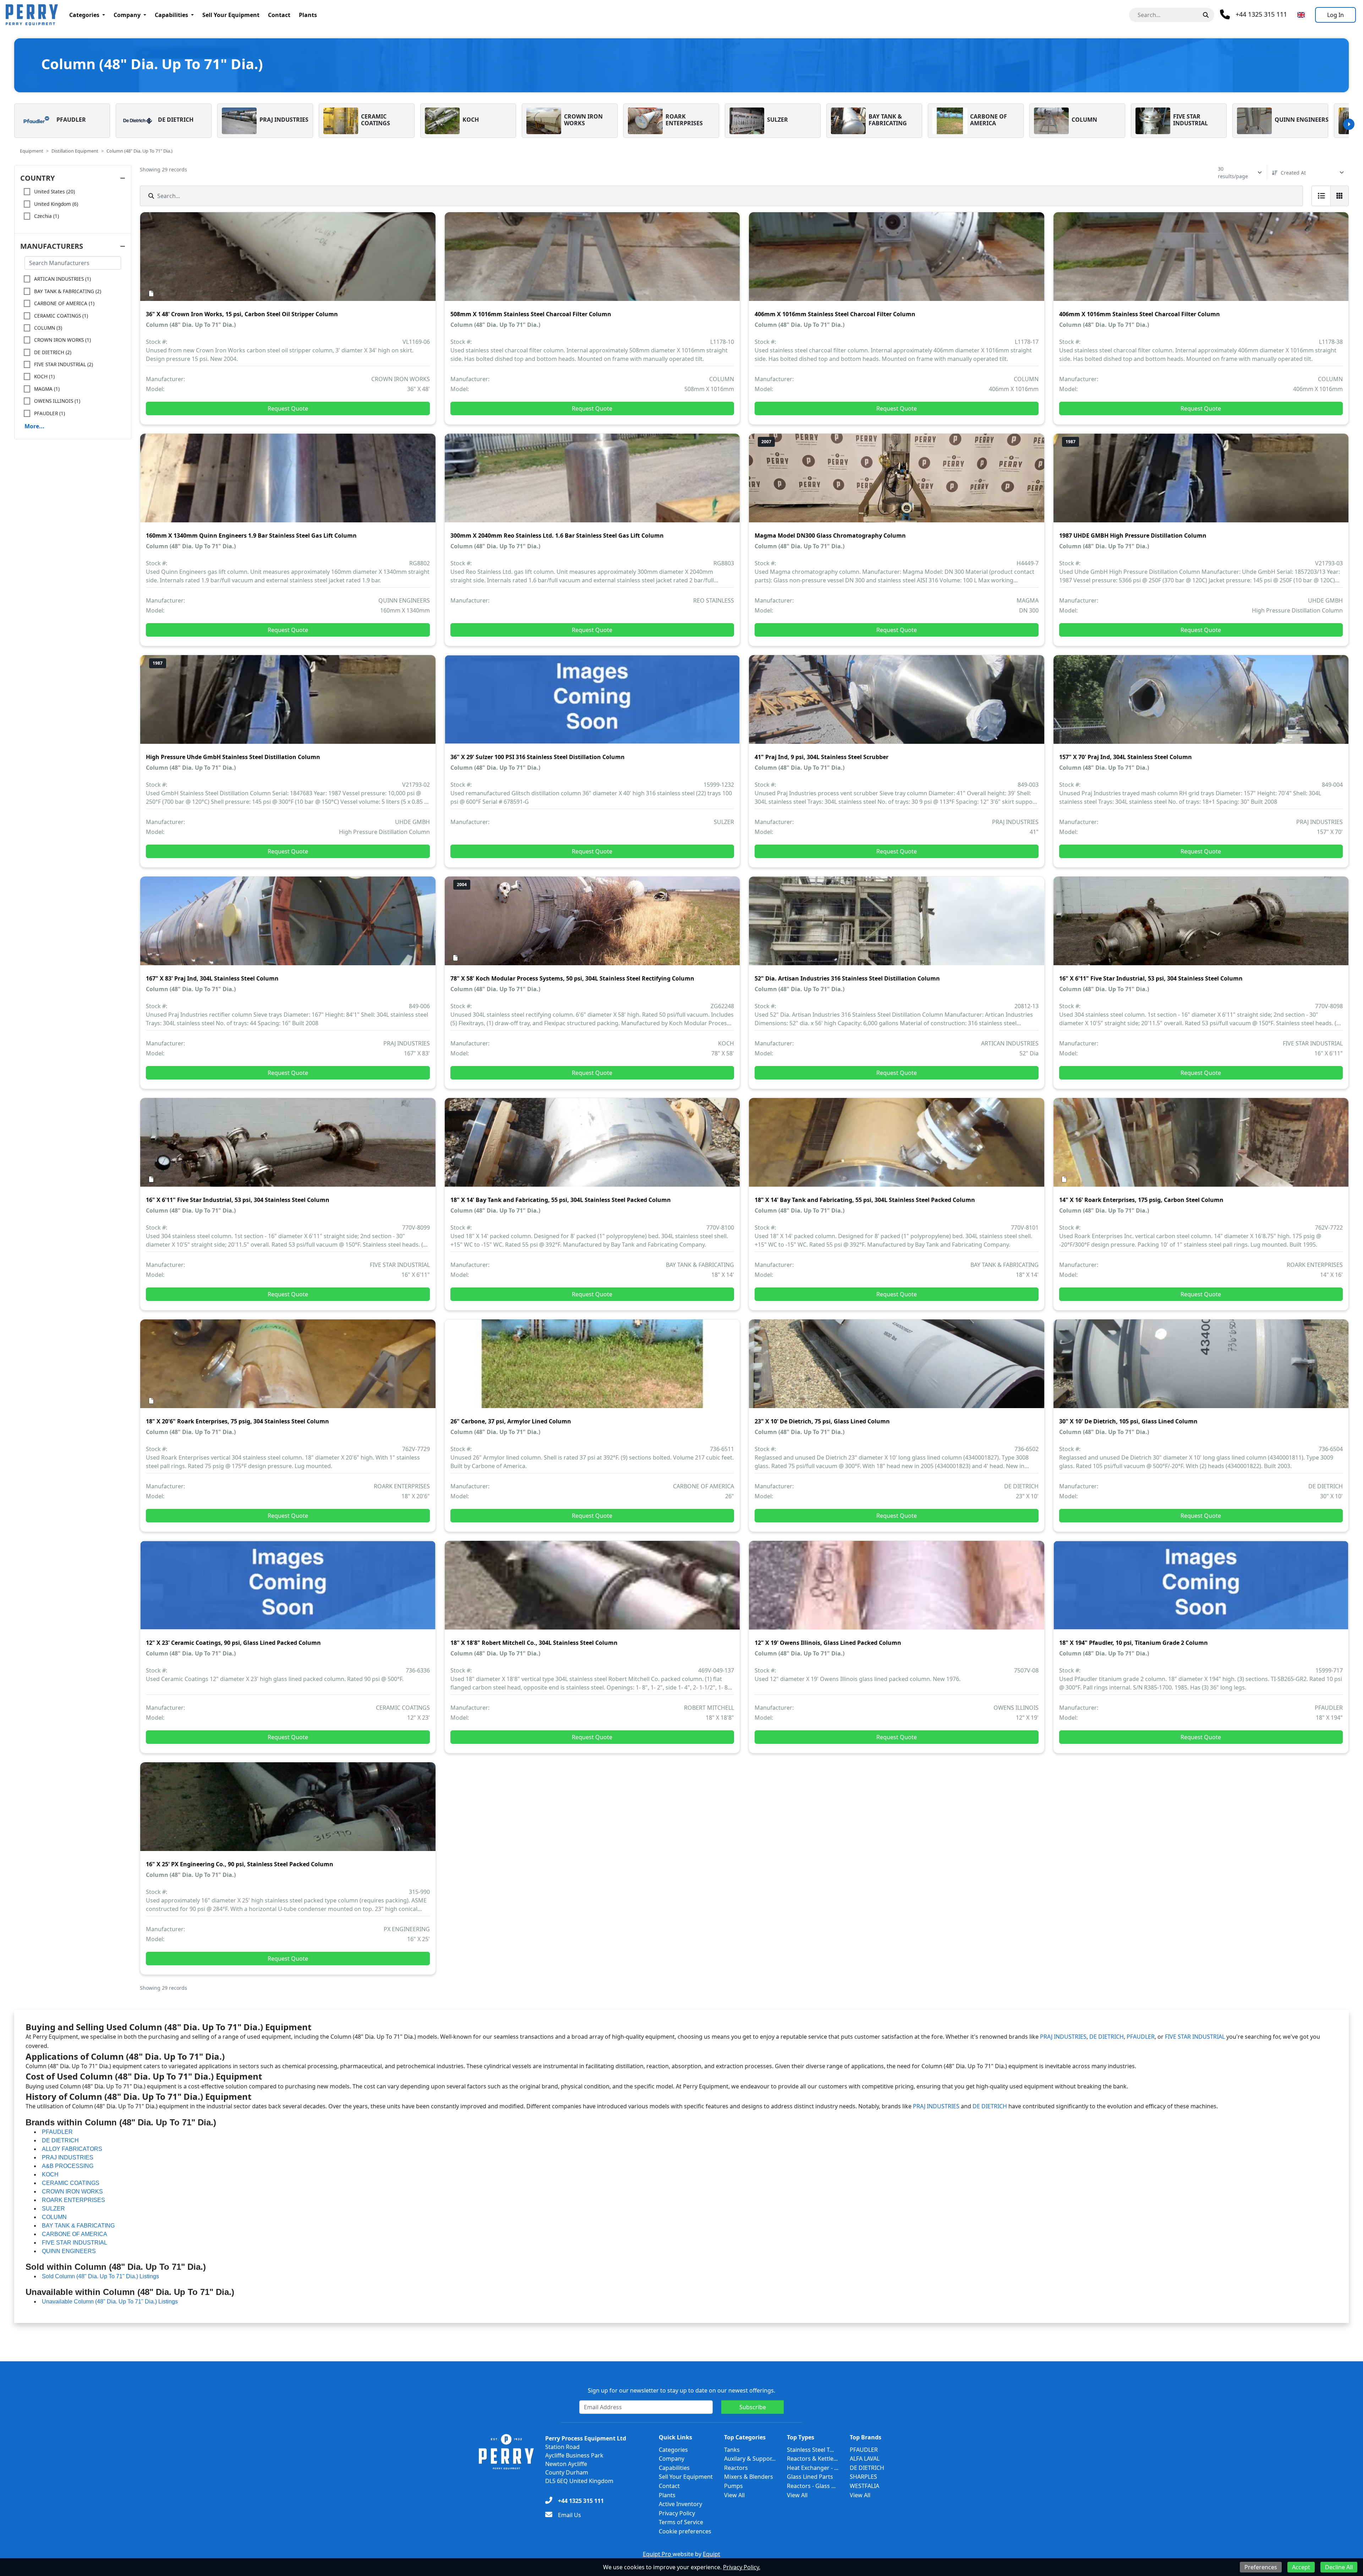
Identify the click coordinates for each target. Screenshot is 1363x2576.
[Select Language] (1301, 15)
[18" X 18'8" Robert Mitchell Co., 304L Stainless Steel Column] (592, 1590)
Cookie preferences (685, 2531)
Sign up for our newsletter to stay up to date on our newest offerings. (681, 2390)
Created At (1293, 173)
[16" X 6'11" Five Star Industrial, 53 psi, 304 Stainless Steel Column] (1201, 926)
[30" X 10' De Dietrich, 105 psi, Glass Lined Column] (1201, 1369)
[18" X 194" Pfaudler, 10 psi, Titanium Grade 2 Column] (1201, 1590)
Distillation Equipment (75, 151)
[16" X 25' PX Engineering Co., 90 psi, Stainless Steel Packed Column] (288, 1812)
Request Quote (288, 408)
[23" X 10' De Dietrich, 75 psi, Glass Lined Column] (897, 1369)
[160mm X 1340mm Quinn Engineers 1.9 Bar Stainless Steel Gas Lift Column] (288, 483)
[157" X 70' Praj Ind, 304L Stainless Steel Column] (1201, 704)
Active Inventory (680, 2504)
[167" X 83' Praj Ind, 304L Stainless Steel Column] (288, 926)
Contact (279, 15)
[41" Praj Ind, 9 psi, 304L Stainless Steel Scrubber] (897, 704)
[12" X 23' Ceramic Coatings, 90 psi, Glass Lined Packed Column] (288, 1590)
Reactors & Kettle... (812, 2459)
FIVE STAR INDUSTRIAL (1195, 2037)
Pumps (733, 2486)
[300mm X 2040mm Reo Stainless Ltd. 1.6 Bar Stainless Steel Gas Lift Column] (592, 483)
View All (734, 2495)
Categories (84, 15)
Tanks (732, 2450)
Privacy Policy (677, 2513)
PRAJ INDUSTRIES (1063, 2037)
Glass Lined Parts (810, 2477)
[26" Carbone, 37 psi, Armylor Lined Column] (592, 1369)
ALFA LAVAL (865, 2459)
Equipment (32, 151)
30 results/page (1233, 172)
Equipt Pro (658, 2554)
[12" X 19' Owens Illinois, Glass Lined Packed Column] (897, 1590)
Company (127, 15)
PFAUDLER (1141, 2037)
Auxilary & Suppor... (750, 2459)
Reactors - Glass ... (811, 2486)
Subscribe (753, 2407)
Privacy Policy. (742, 2567)
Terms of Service (681, 2522)
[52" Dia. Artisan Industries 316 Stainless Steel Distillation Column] (897, 926)
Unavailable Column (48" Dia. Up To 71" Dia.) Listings (110, 2302)
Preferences (1261, 2567)
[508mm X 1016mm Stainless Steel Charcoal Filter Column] (592, 262)
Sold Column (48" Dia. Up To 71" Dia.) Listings (100, 2276)
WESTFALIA (864, 2486)
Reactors (736, 2468)
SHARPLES (863, 2477)
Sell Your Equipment (231, 15)
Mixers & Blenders (749, 2477)
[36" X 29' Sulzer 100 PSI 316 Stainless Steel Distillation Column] (592, 704)
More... (34, 426)
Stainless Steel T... (810, 2450)
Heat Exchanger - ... (813, 2468)
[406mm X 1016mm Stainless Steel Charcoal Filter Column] (897, 262)
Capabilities (171, 15)
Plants (308, 15)
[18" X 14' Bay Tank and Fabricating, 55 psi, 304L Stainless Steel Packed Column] (592, 1147)
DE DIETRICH (1107, 2037)
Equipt (711, 2554)
